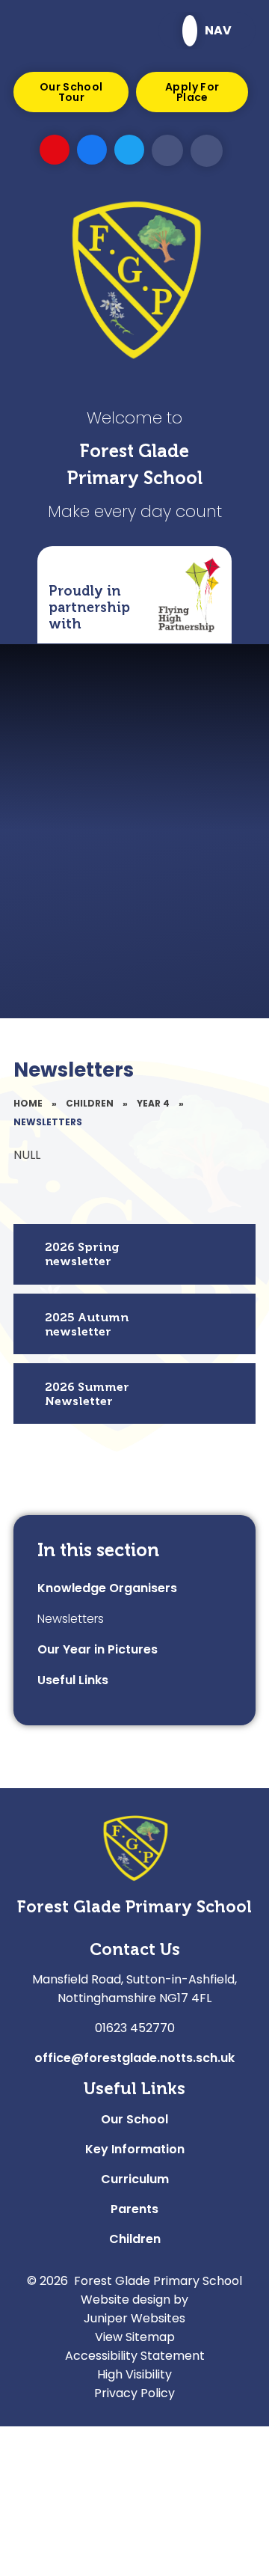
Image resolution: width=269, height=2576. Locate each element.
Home (28, 1103)
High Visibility (134, 2374)
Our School (134, 2119)
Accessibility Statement (135, 2356)
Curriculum (135, 2179)
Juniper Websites (134, 2318)
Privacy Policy (134, 2393)
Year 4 (153, 1103)
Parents (134, 2209)
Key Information (135, 2149)
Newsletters (48, 1122)
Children (90, 1103)
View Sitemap (135, 2337)
